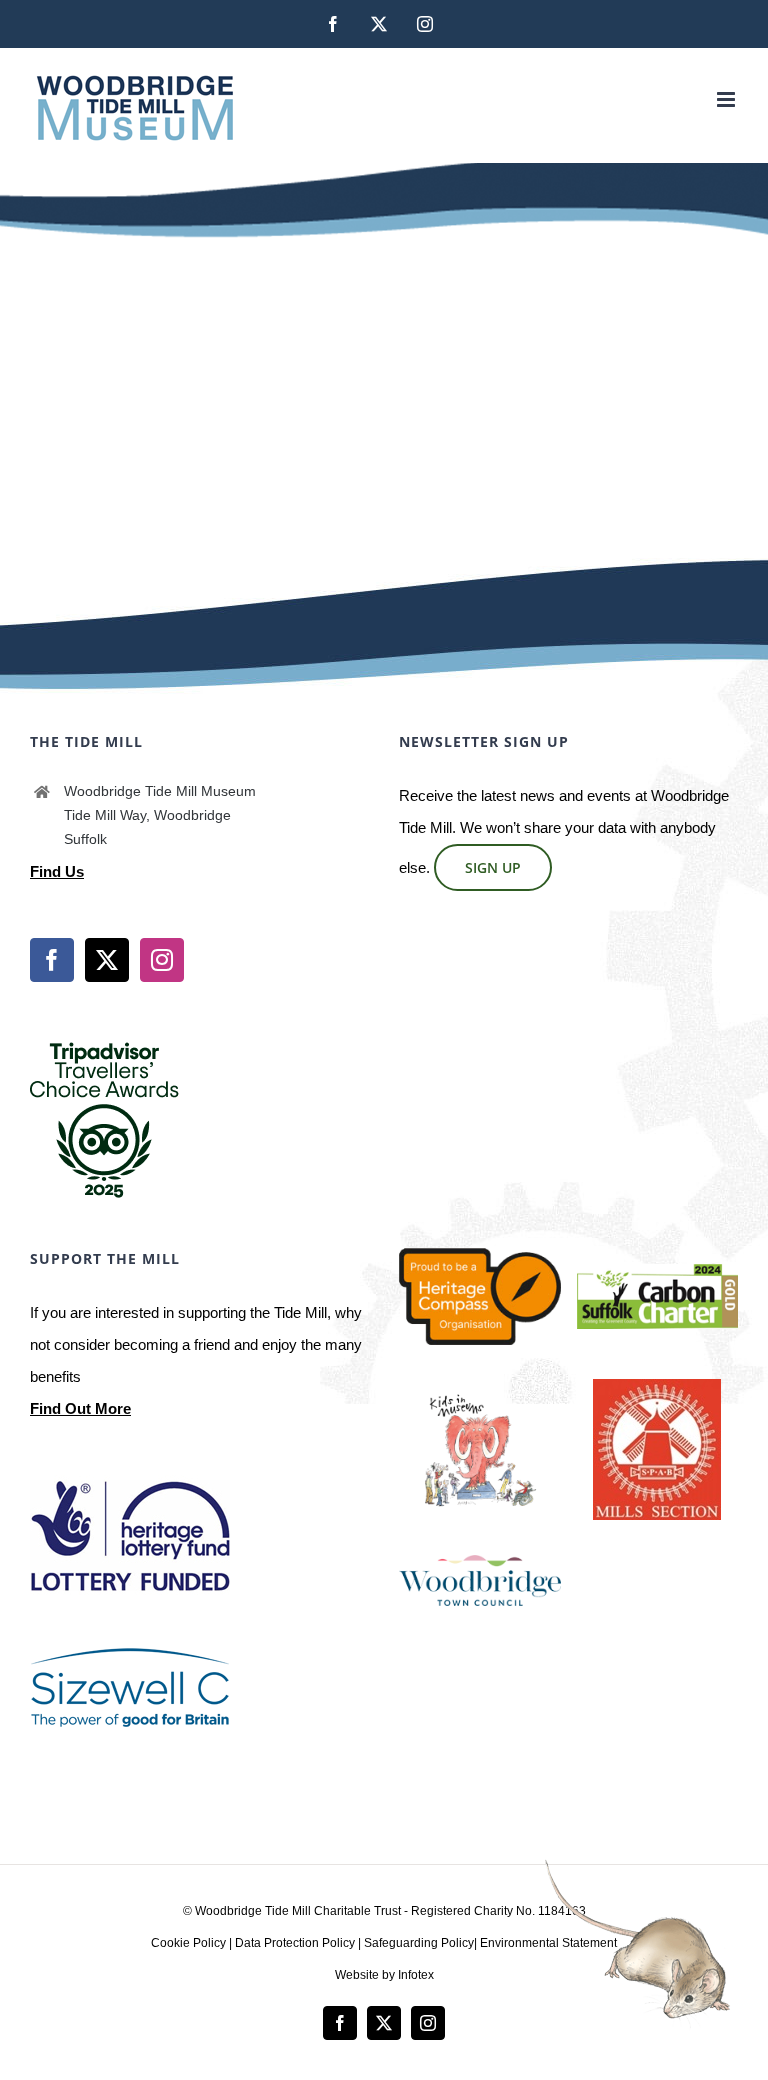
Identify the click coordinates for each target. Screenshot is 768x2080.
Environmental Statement (548, 1943)
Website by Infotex (384, 1975)
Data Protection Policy (295, 1943)
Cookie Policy (188, 1943)
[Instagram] (162, 960)
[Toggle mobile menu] (727, 99)
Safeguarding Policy (419, 1943)
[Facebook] (52, 960)
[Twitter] (107, 960)
